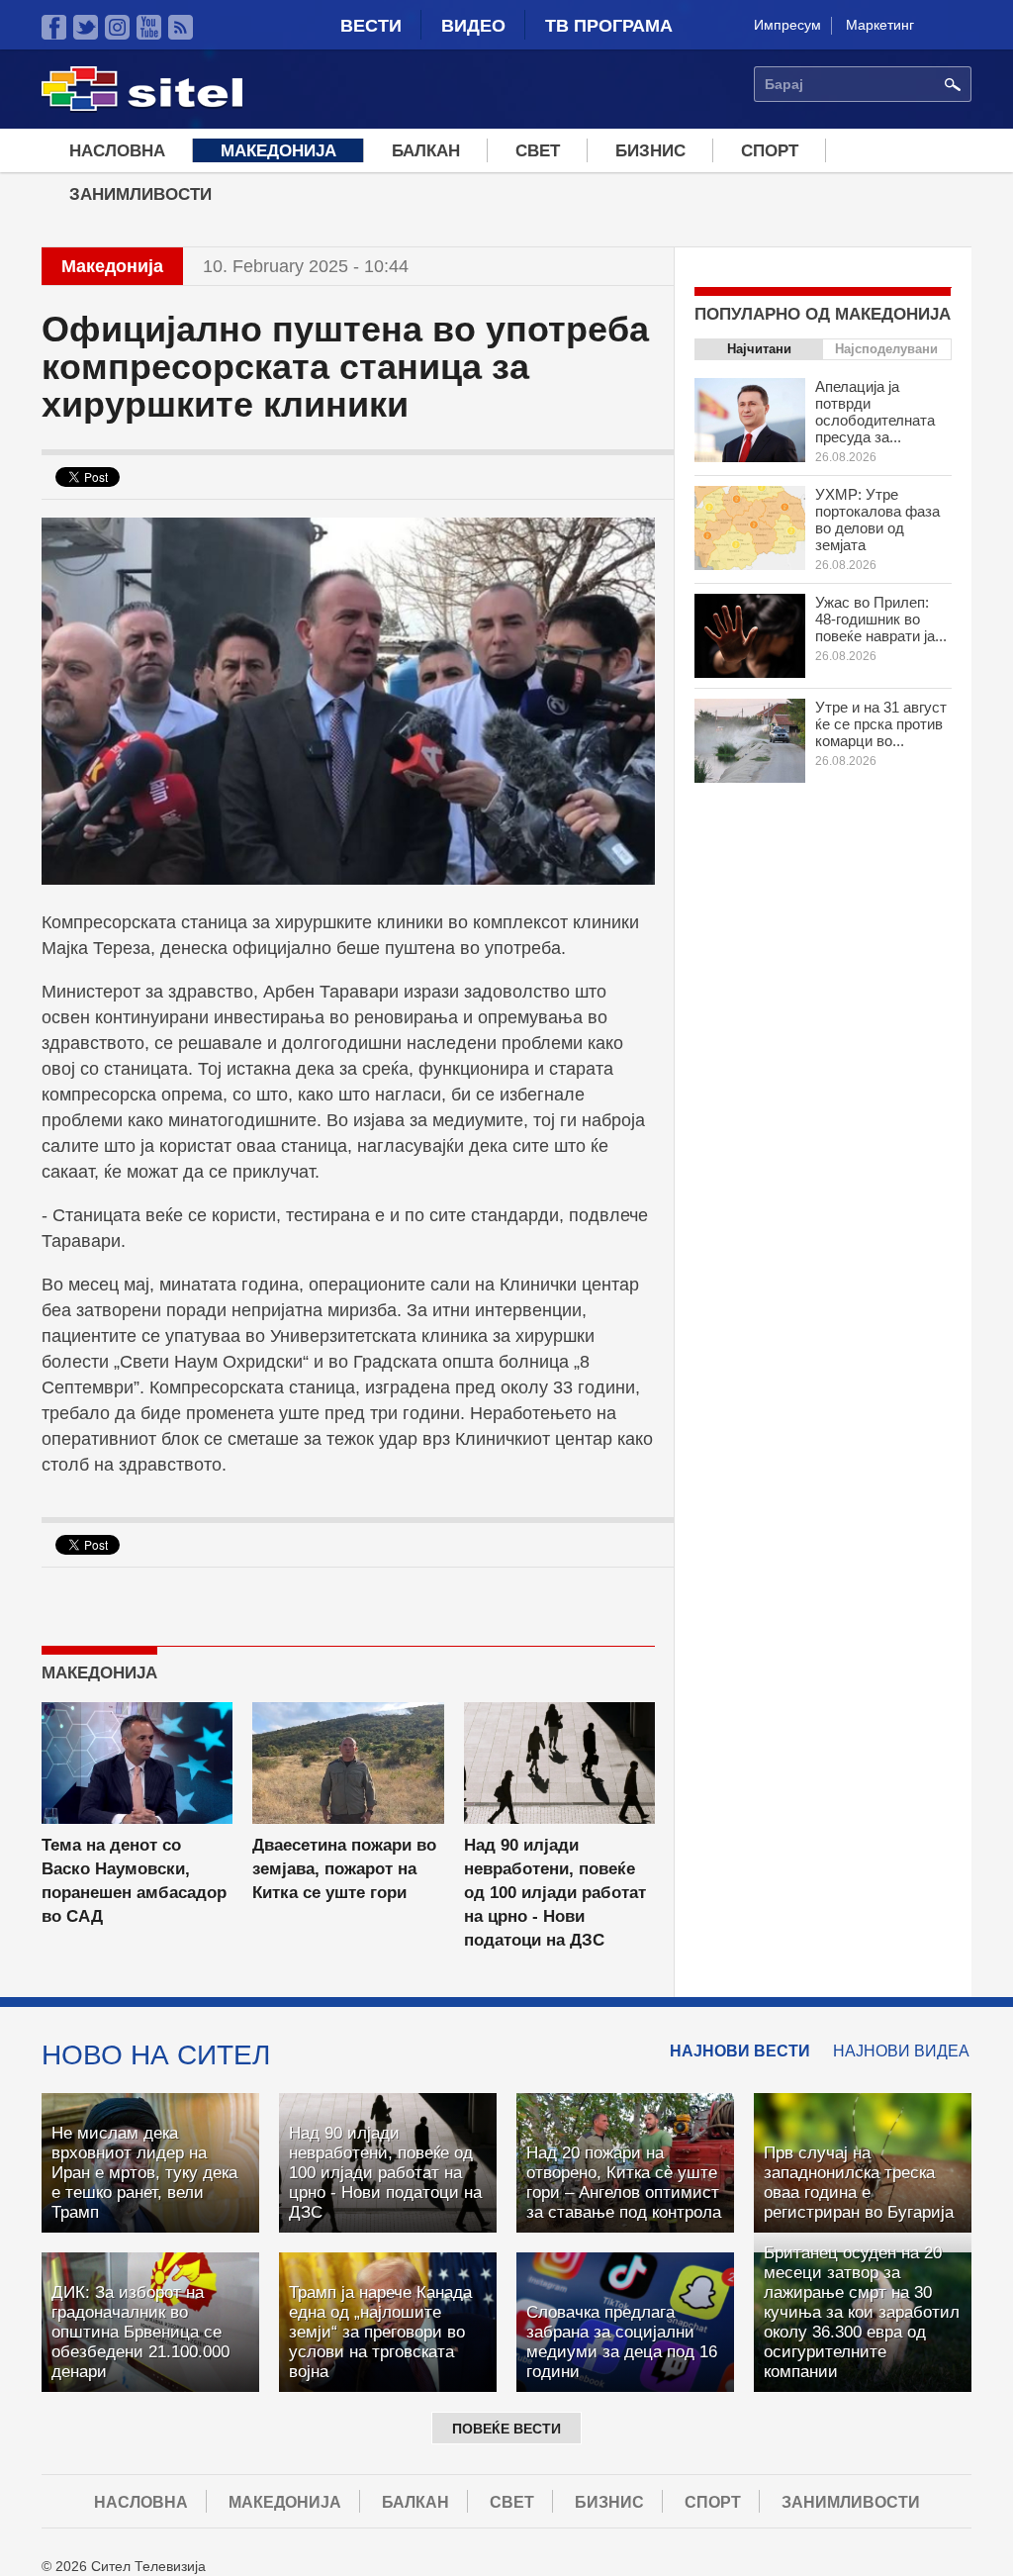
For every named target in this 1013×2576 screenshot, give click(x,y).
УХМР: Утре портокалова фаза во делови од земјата (877, 520)
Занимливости (140, 194)
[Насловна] (142, 108)
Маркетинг (880, 25)
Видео (473, 26)
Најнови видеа (901, 2051)
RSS (181, 27)
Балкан (426, 151)
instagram (117, 27)
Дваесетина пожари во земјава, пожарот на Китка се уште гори (344, 1869)
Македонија (278, 151)
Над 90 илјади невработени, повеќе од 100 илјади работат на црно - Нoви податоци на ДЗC (555, 1893)
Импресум (787, 25)
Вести (371, 26)
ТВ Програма (609, 26)
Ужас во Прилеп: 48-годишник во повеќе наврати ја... (881, 619)
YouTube (149, 27)
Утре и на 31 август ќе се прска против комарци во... (881, 724)
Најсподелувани (886, 349)
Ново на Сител (156, 2054)
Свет (538, 151)
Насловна (117, 151)
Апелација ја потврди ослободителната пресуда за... (875, 412)
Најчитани (759, 349)
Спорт (770, 151)
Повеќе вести (506, 2429)
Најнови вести (740, 2051)
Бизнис (650, 151)
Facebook (54, 27)
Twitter (86, 27)
